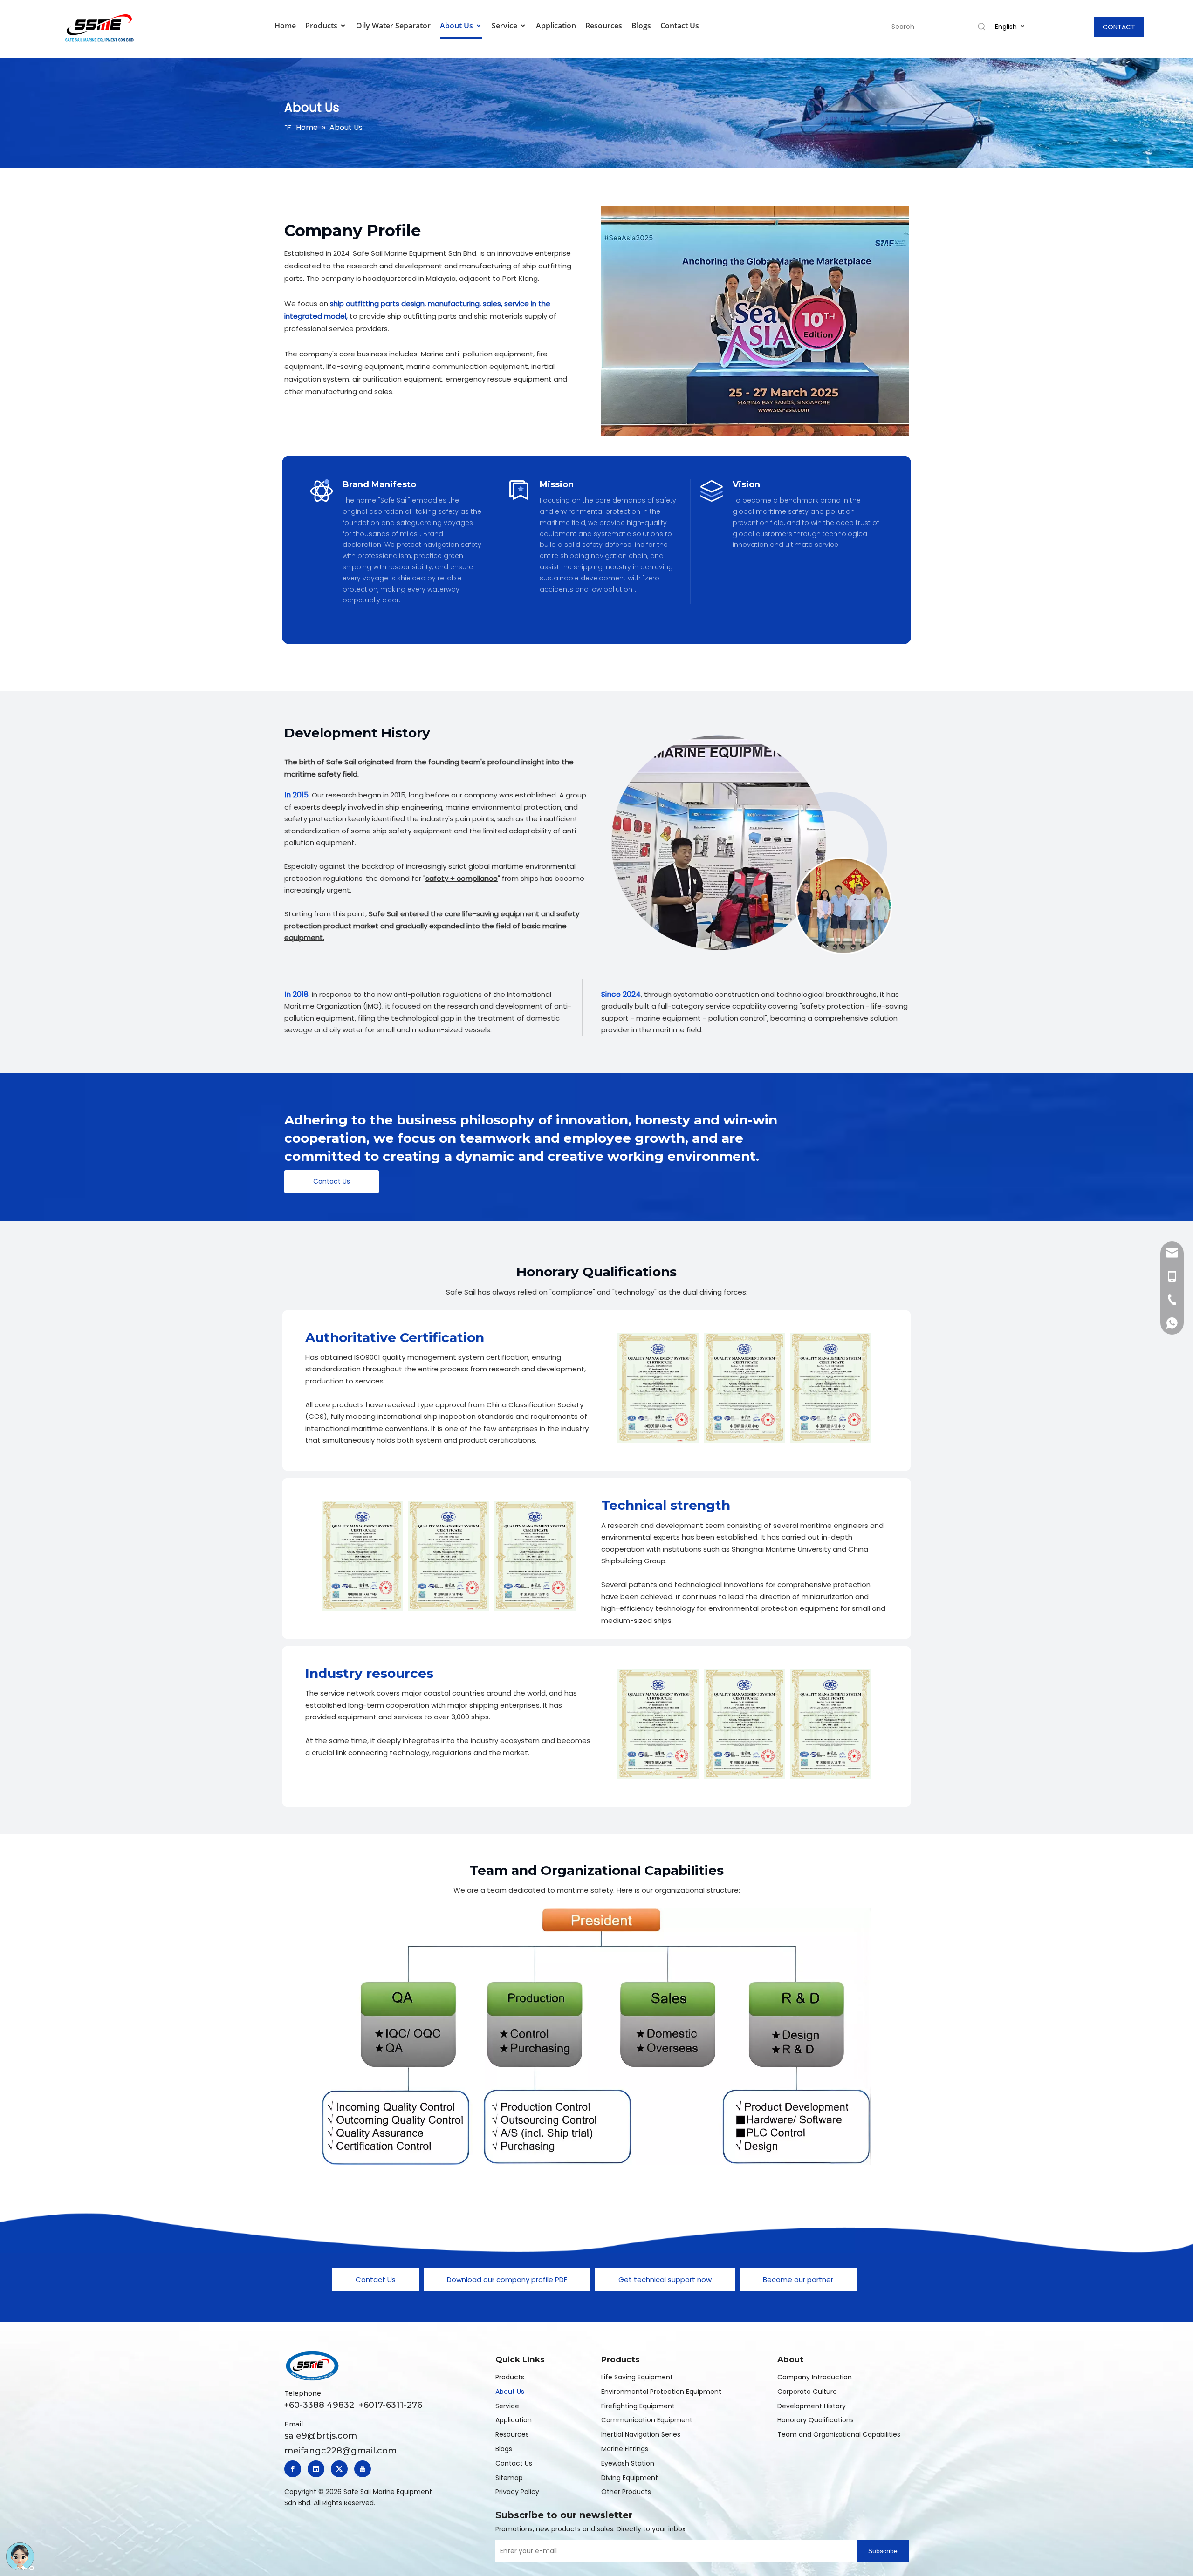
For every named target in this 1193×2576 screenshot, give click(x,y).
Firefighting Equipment (638, 2406)
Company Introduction (815, 2377)
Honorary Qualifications (816, 2420)
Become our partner (798, 2280)
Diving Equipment (630, 2478)
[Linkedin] (316, 2469)
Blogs (641, 26)
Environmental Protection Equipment (661, 2392)
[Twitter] (339, 2469)
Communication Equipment (647, 2420)
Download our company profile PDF (507, 2280)
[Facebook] (293, 2469)
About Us (457, 26)
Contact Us (680, 26)
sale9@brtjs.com (321, 2436)
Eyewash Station (628, 2463)
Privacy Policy (517, 2492)
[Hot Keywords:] (982, 27)
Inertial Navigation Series (641, 2434)
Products (322, 26)
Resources (604, 26)
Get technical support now (665, 2280)
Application (556, 26)
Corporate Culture (807, 2392)
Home (285, 26)
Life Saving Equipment (637, 2377)
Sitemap (509, 2478)
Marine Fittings (625, 2449)
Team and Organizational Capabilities (839, 2434)
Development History (812, 2406)
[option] (658, 1388)
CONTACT (1119, 27)
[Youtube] (363, 2469)
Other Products (626, 2492)
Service (505, 26)
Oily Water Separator (393, 26)
